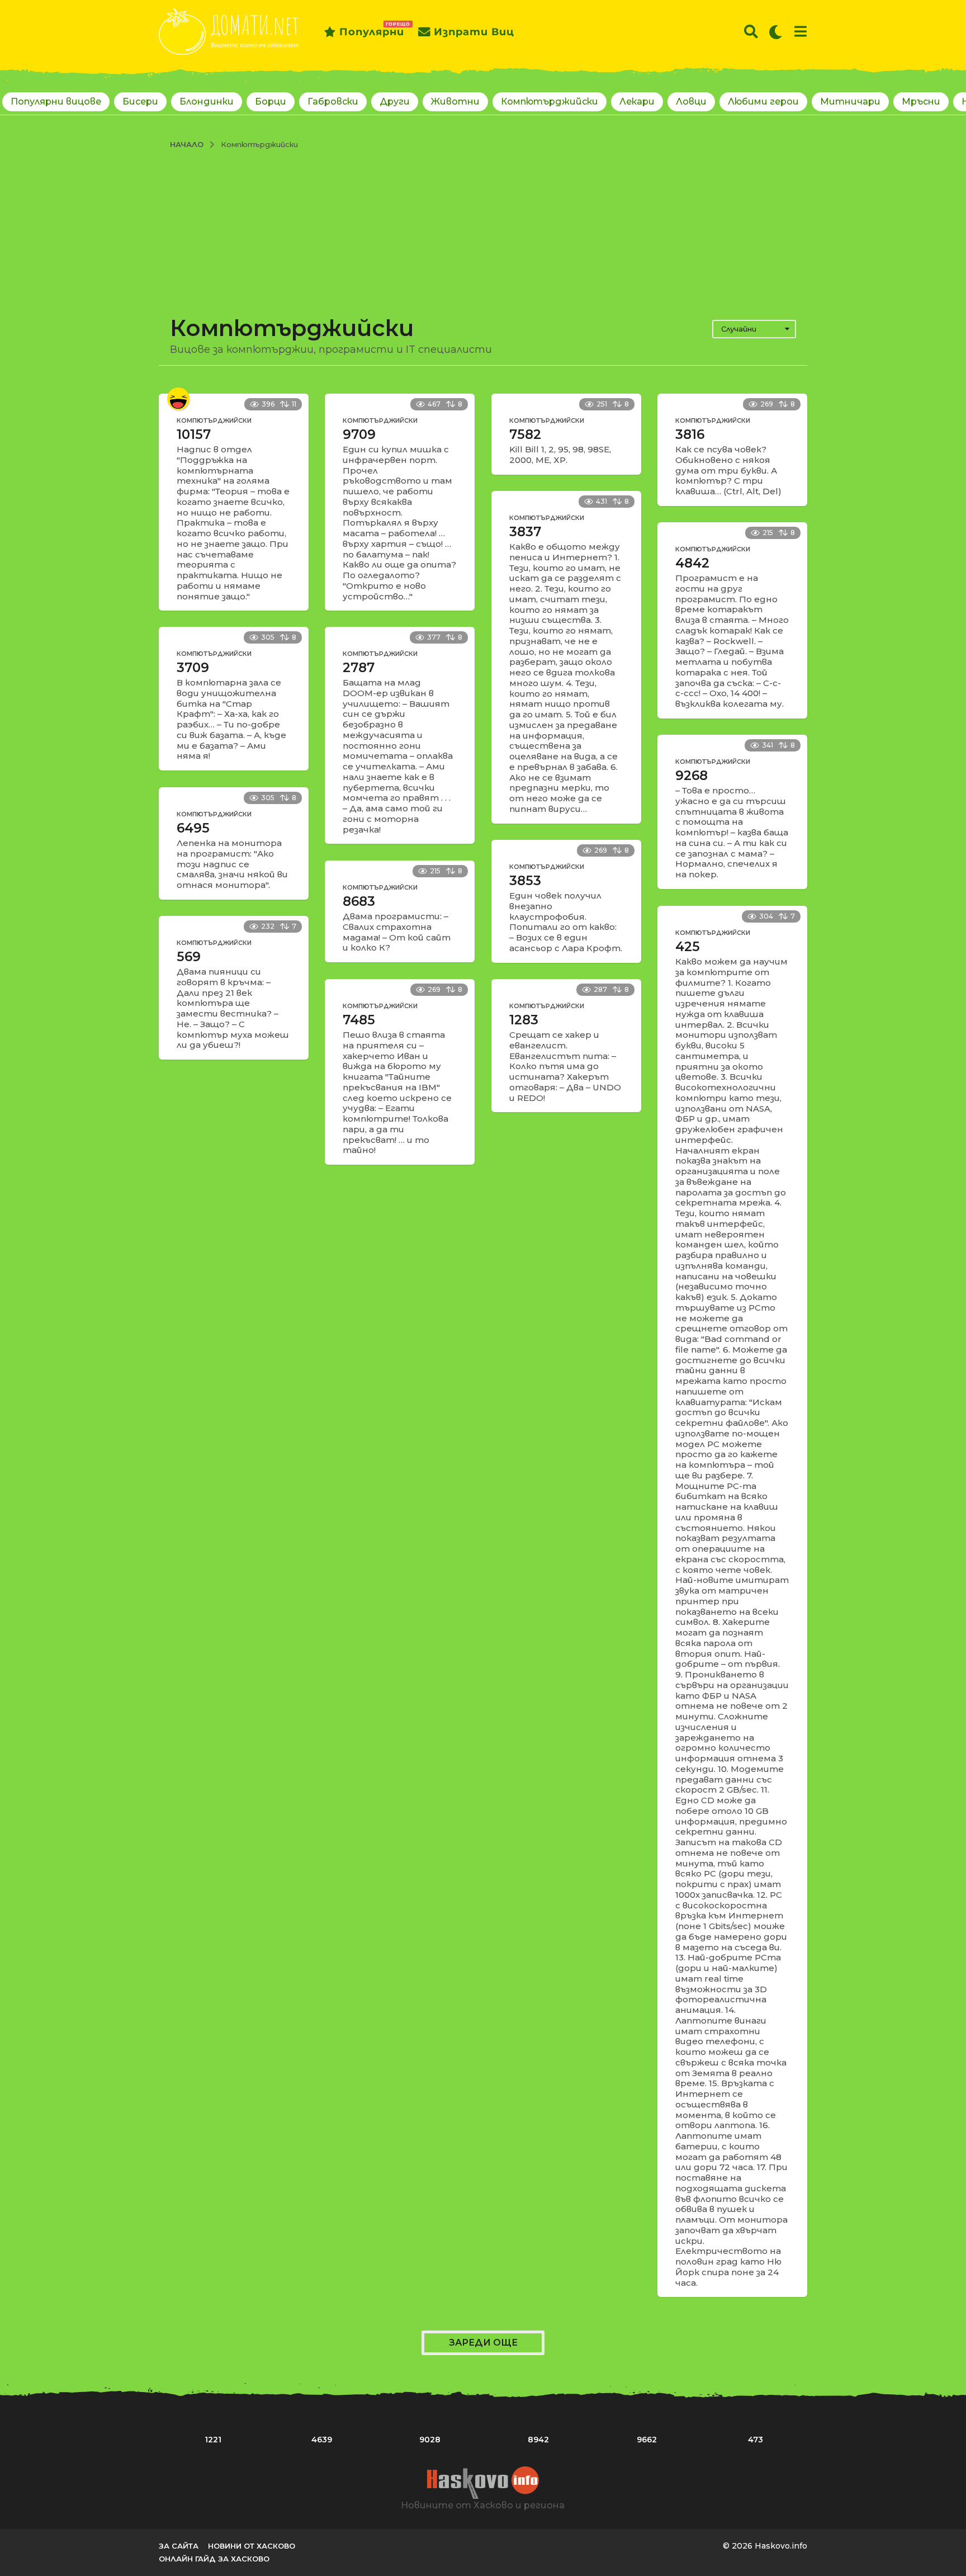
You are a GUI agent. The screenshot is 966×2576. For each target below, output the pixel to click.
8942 (538, 2440)
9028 (430, 2440)
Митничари (850, 101)
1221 (213, 2440)
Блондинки (207, 101)
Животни (455, 101)
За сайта (179, 2546)
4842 (692, 563)
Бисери (140, 101)
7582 (525, 434)
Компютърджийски (550, 101)
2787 (359, 668)
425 (688, 947)
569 (189, 957)
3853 (525, 881)
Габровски (333, 101)
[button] (751, 32)
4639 (322, 2440)
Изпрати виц (474, 32)
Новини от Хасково (252, 2546)
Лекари (637, 101)
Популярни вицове (56, 101)
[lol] (178, 399)
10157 (194, 434)
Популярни (372, 30)
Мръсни (921, 101)
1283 (524, 1020)
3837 (525, 532)
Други (395, 101)
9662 (647, 2440)
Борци (271, 101)
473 (756, 2440)
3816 (690, 434)
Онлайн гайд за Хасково (214, 2559)
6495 (193, 828)
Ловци (691, 101)
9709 (359, 434)
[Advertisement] (483, 233)
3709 (193, 668)
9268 (692, 776)
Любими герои (763, 101)
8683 (359, 901)
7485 (359, 1020)
